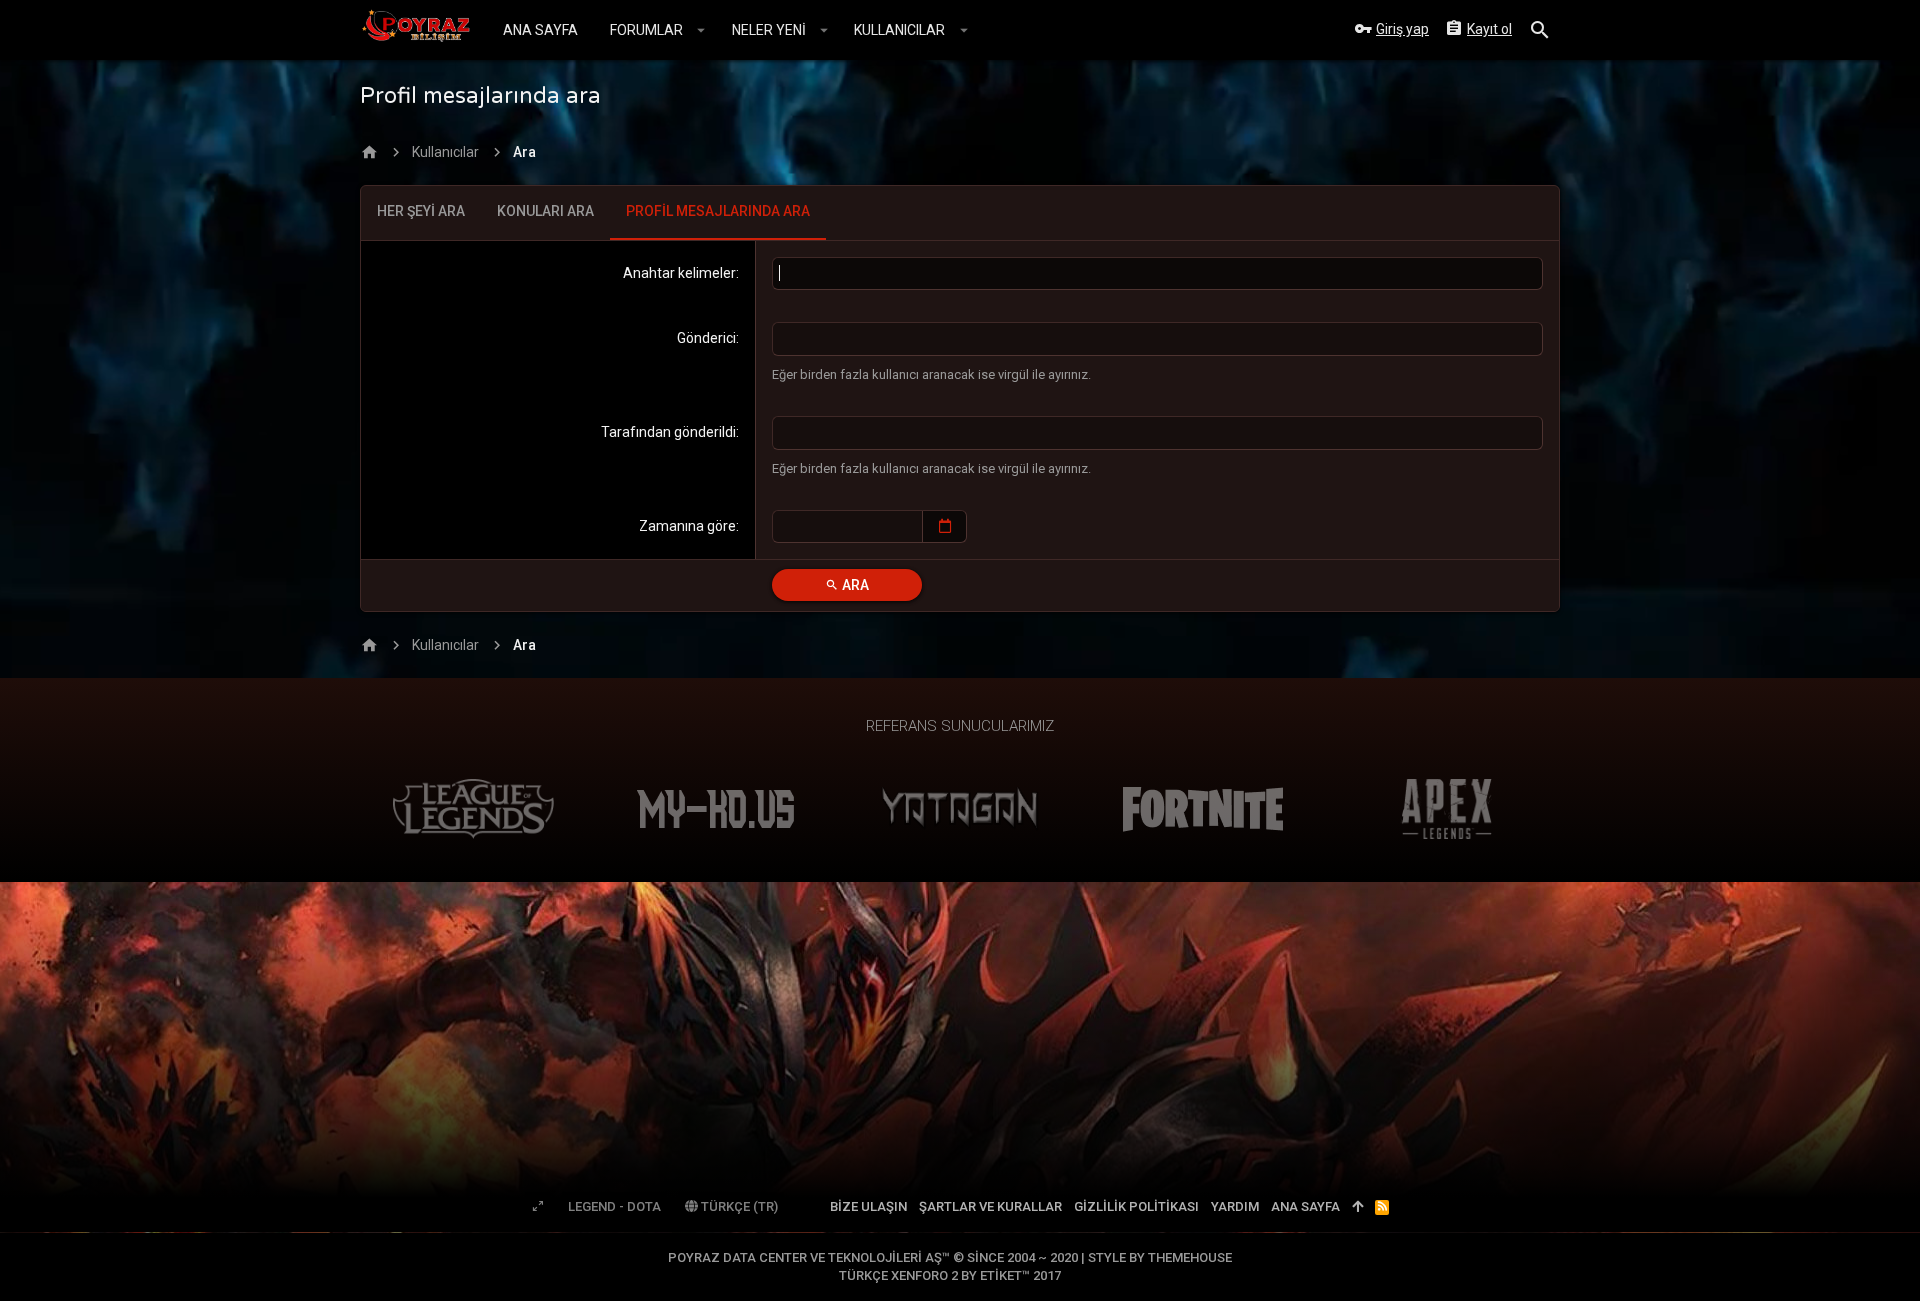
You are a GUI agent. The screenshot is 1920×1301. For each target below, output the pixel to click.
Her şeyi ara (421, 211)
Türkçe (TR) (738, 1206)
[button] (701, 30)
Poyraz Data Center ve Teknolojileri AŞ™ (874, 1257)
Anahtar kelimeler (679, 273)
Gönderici (706, 338)
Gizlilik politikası (1136, 1206)
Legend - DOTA (614, 1206)
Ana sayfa (1305, 1206)
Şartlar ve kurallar (990, 1206)
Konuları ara (545, 211)
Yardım (1235, 1206)
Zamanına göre (687, 526)
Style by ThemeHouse (1160, 1257)
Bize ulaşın (868, 1206)
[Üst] (1357, 1207)
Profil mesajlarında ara (718, 211)
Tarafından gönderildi (668, 432)
